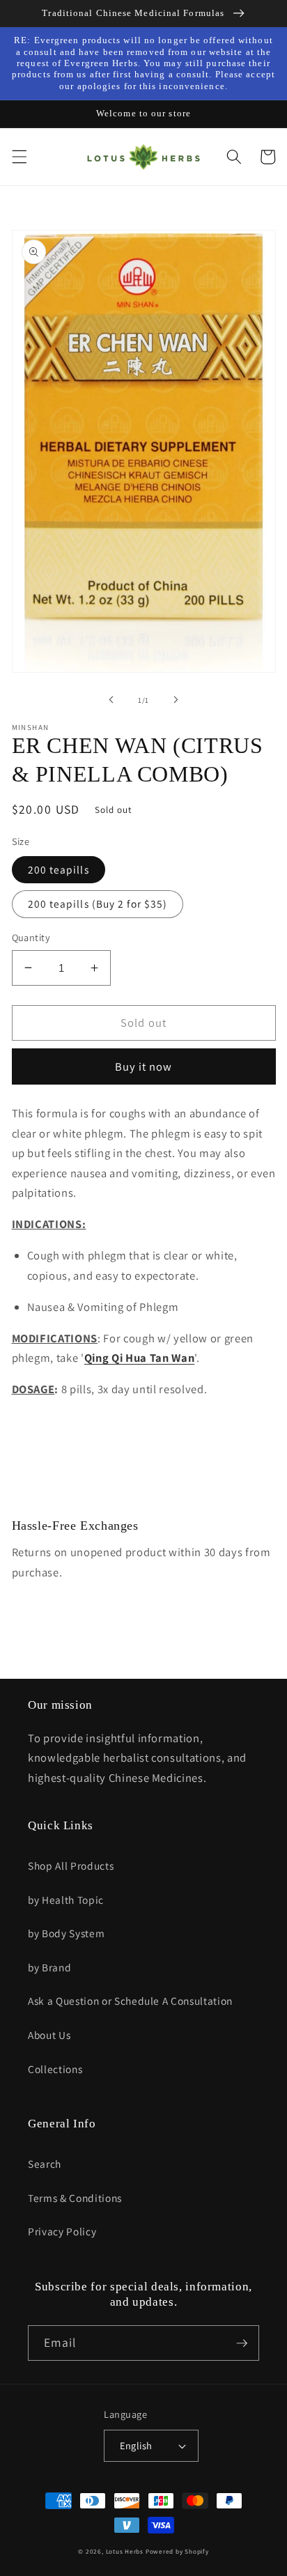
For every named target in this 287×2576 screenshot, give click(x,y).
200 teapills (59, 869)
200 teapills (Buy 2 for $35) (98, 903)
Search (45, 2164)
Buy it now (144, 1066)
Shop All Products (71, 1865)
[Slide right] (176, 700)
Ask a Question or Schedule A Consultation (130, 2001)
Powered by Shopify (177, 2552)
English (136, 2445)
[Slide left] (111, 700)
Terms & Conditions (75, 2198)
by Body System (66, 1933)
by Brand (49, 1967)
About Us (49, 2035)
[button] (19, 157)
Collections (55, 2069)
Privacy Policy (62, 2231)
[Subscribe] (242, 2343)
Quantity (31, 937)
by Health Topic (66, 1900)
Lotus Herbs (125, 2552)
